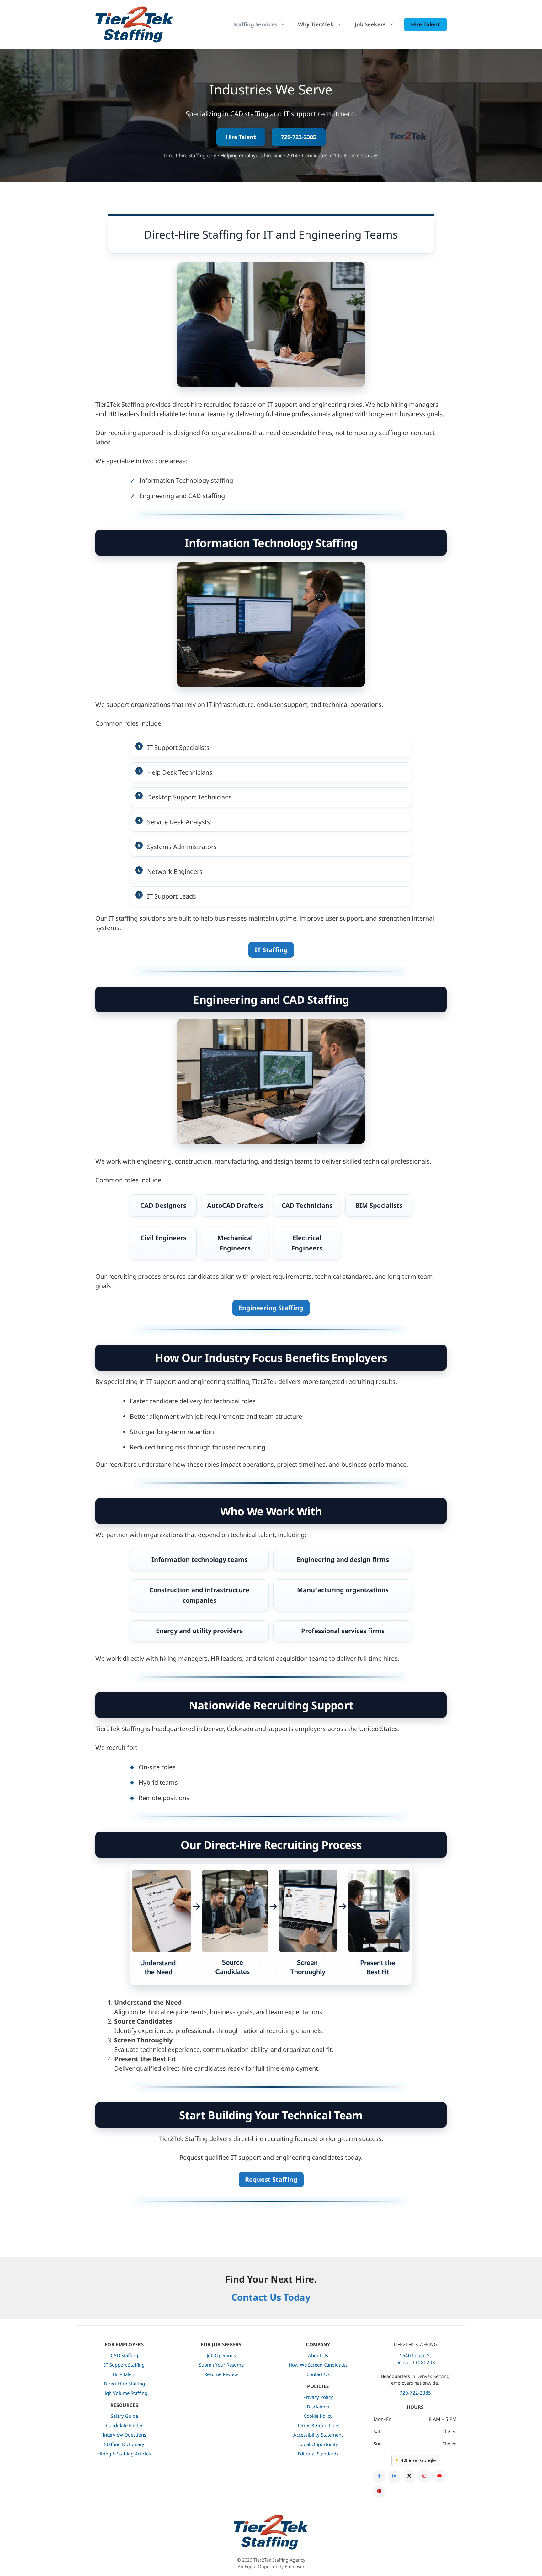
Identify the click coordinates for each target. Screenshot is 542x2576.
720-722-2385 (299, 137)
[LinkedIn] (394, 2476)
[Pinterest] (379, 2491)
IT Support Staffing (124, 2365)
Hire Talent (425, 24)
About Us (318, 2355)
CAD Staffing (124, 2355)
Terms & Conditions (318, 2425)
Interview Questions (124, 2435)
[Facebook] (379, 2476)
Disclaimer (318, 2407)
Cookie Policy (318, 2416)
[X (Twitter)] (409, 2476)
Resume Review (221, 2374)
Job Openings (221, 2355)
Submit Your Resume (221, 2365)
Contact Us (318, 2374)
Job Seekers (370, 24)
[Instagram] (424, 2476)
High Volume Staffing (124, 2393)
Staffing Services (255, 24)
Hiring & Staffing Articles (124, 2454)
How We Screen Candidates (318, 2365)
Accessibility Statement (318, 2435)
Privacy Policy (318, 2397)
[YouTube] (439, 2476)
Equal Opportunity (318, 2444)
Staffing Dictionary (124, 2444)
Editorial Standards (318, 2454)
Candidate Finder (124, 2425)
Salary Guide (124, 2416)
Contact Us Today (271, 2297)
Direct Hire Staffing (124, 2384)
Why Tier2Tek (316, 24)
